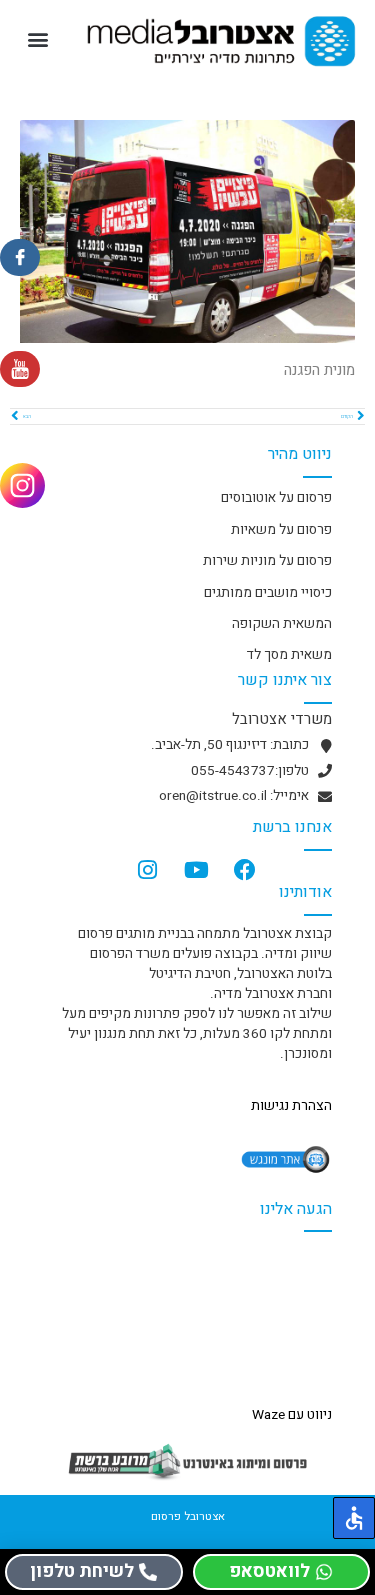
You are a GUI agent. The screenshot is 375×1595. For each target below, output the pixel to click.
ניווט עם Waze (292, 1415)
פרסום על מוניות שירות (267, 561)
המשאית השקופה (282, 624)
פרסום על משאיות (281, 530)
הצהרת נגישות (291, 1106)
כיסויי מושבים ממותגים (268, 593)
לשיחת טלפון (82, 1571)
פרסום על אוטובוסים (276, 498)
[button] (37, 39)
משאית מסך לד (289, 655)
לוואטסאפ (269, 1571)
